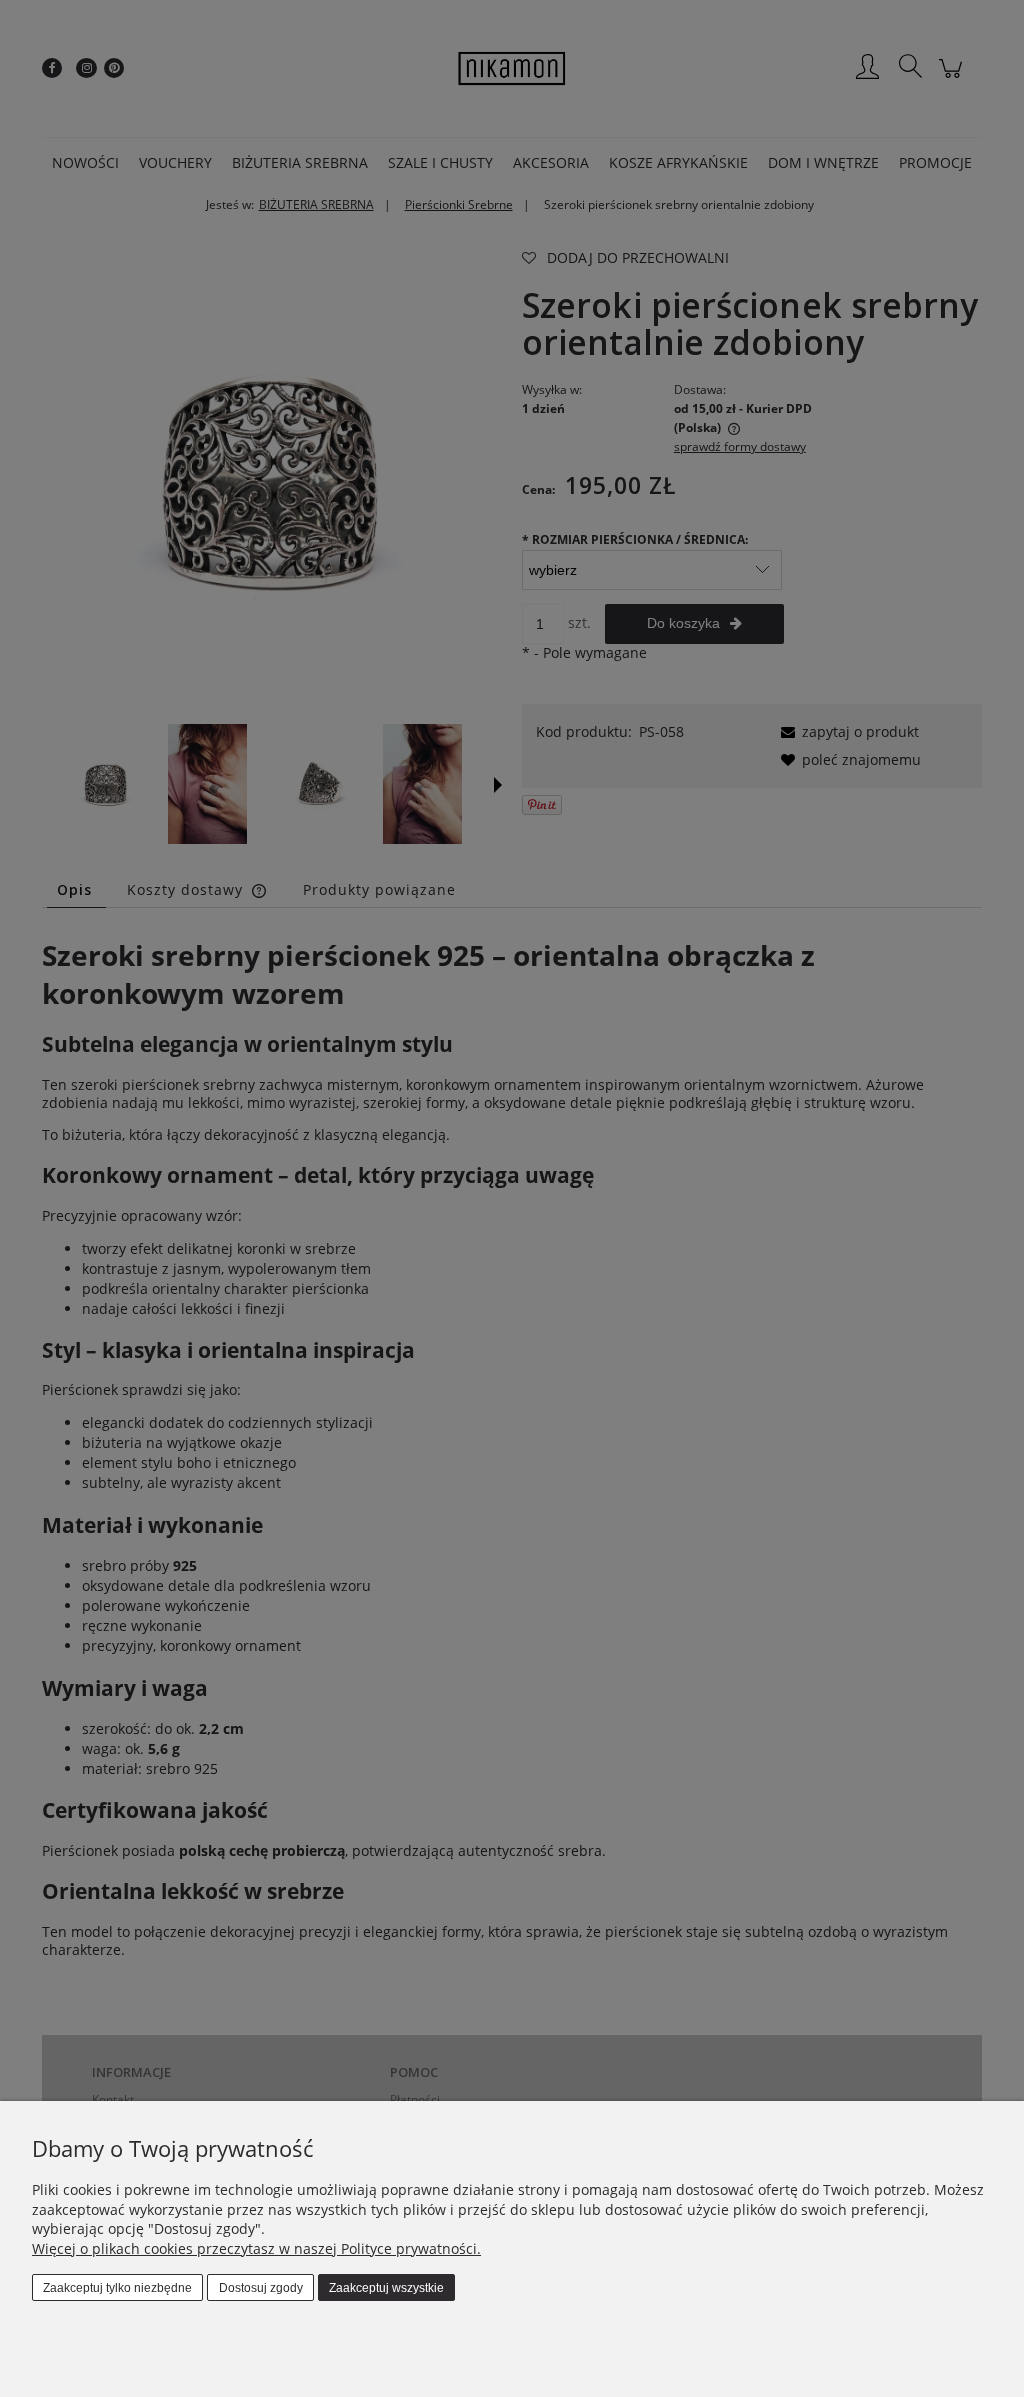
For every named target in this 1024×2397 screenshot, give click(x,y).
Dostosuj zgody (261, 2288)
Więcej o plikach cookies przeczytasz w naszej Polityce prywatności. (256, 2248)
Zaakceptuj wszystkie (386, 2288)
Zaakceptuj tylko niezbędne (117, 2288)
